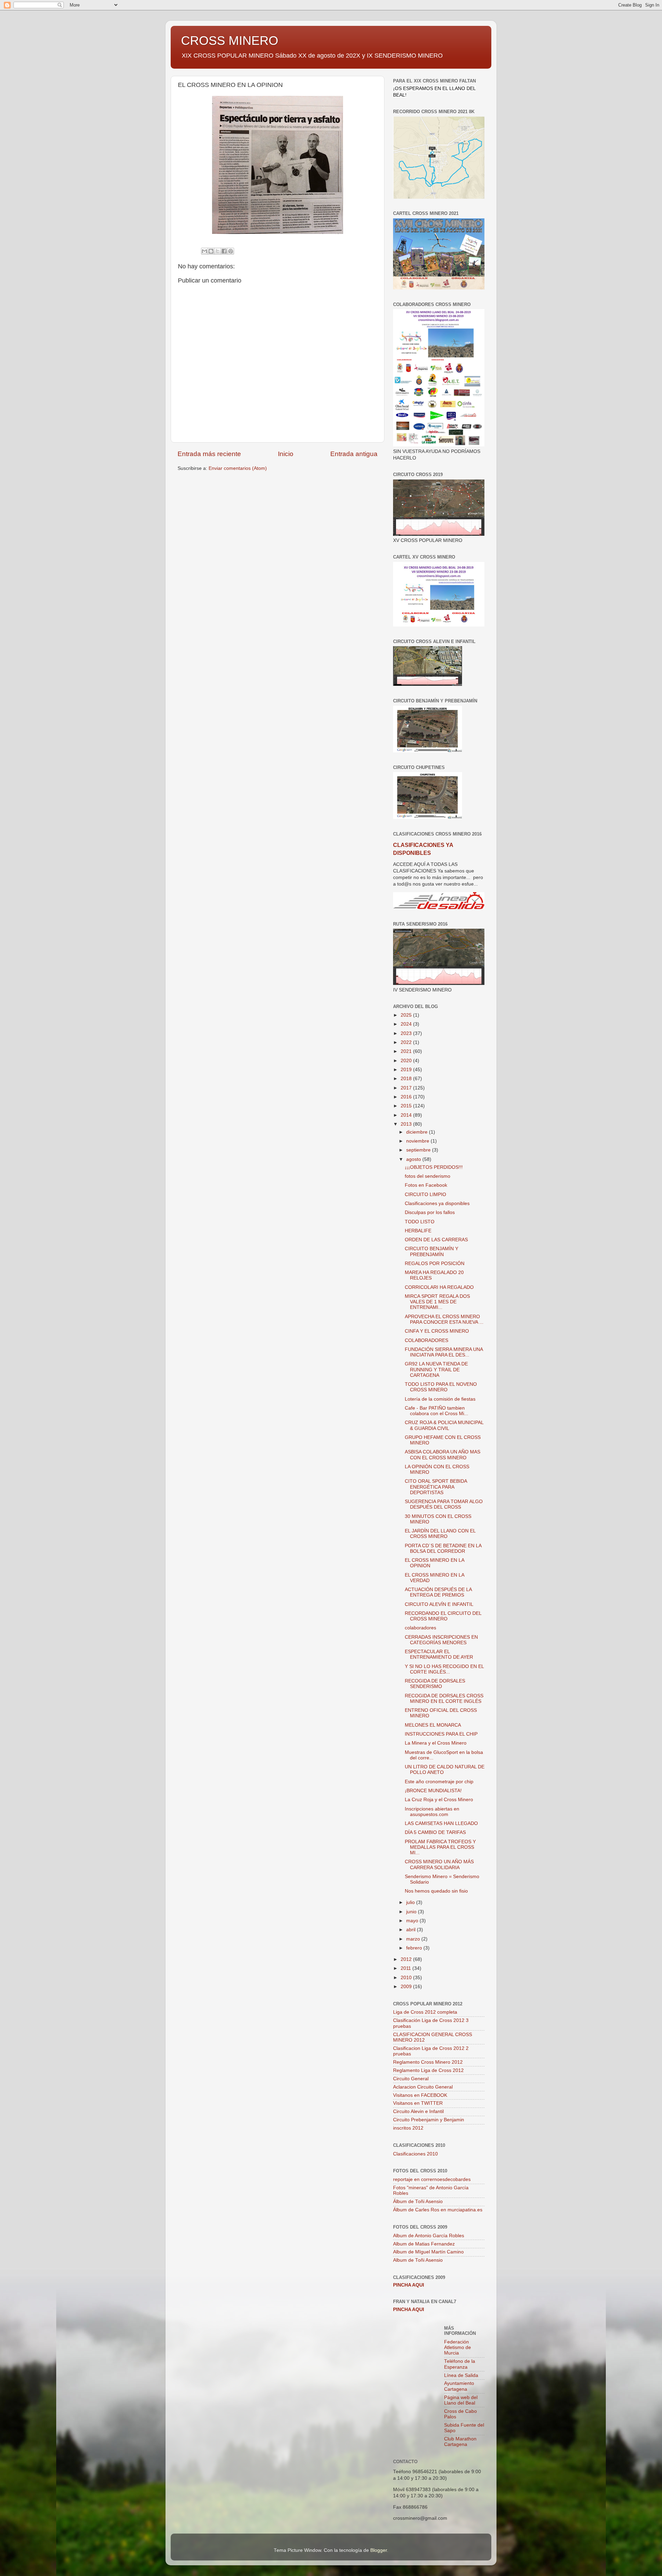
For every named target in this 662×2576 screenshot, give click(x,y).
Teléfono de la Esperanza (460, 2364)
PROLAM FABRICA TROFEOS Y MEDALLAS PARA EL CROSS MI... (440, 1847)
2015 (407, 1106)
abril (412, 1930)
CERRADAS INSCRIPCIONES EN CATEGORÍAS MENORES (441, 1640)
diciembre (418, 1132)
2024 (407, 1024)
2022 (407, 1042)
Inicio (286, 454)
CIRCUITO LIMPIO (425, 1195)
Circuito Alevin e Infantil (418, 2111)
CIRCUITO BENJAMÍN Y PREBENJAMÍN (432, 1251)
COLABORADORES (427, 1340)
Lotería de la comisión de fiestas (440, 1399)
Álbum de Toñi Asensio (418, 2202)
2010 (407, 1978)
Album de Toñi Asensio (418, 2260)
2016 (407, 1097)
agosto (414, 1159)
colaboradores (420, 1628)
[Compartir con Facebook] (224, 251)
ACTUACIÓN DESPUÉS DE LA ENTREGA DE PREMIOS (438, 1592)
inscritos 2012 (408, 2128)
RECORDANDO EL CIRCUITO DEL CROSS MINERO (443, 1616)
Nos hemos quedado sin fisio (436, 1891)
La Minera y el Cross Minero (436, 1743)
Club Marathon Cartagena (460, 2442)
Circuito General (411, 2079)
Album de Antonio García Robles (429, 2236)
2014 (407, 1115)
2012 (407, 1959)
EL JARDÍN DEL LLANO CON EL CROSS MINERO (440, 1534)
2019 (407, 1070)
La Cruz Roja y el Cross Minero (439, 1800)
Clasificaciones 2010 (415, 2154)
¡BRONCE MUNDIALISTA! (433, 1791)
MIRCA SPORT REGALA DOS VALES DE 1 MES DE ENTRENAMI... (437, 1302)
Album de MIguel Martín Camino (428, 2252)
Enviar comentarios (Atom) (238, 468)
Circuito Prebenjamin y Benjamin (429, 2120)
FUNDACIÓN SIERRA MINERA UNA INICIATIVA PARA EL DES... (444, 1352)
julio (411, 1902)
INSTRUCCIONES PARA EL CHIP (441, 1734)
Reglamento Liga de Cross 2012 (428, 2070)
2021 (407, 1051)
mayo (413, 1921)
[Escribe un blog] (211, 251)
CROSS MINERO (230, 41)
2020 (407, 1061)
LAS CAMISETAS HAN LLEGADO (441, 1823)
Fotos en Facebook (426, 1185)
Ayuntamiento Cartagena (459, 2386)
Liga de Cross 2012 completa (425, 2012)
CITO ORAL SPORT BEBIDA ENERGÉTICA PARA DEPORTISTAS (436, 1487)
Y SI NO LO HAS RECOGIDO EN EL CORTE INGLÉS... (444, 1669)
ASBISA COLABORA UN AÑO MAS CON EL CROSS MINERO (443, 1455)
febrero (415, 1948)
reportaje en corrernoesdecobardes (432, 2179)
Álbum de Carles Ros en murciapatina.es (438, 2210)
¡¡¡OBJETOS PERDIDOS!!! (434, 1167)
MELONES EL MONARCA (433, 1725)
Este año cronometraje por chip (439, 1782)
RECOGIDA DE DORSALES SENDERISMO (435, 1684)
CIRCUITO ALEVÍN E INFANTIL (439, 1604)
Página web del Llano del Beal (461, 2400)
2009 (407, 1987)
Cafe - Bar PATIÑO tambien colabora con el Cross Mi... (437, 1411)
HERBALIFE (418, 1231)
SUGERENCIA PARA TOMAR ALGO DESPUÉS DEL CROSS (444, 1504)
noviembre (418, 1141)
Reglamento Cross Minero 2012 (428, 2062)
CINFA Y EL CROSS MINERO (437, 1331)
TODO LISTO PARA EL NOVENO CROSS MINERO (441, 1387)
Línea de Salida (461, 2375)
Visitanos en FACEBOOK (420, 2095)
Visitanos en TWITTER (418, 2103)
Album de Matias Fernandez (424, 2244)
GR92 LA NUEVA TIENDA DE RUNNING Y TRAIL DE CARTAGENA (436, 1369)
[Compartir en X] (218, 251)
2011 (407, 1968)
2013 (407, 1124)
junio (412, 1912)
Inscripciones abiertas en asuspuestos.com (432, 1812)
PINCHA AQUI (409, 2285)
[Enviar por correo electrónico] (204, 251)
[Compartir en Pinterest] (231, 251)
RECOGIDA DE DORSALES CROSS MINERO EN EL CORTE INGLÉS (444, 1699)
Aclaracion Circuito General (423, 2087)
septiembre (419, 1150)
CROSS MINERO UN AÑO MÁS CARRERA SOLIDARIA (439, 1864)
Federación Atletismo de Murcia (458, 2347)
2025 (407, 1015)
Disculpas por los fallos (430, 1212)
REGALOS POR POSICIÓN (435, 1264)
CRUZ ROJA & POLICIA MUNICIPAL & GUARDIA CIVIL (444, 1425)
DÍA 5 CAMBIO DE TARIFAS (435, 1832)
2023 (407, 1033)
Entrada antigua (354, 454)
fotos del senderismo (428, 1176)
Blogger (379, 2550)
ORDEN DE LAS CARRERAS (436, 1240)
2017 (407, 1088)
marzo (414, 1939)
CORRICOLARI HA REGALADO (439, 1287)
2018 (407, 1079)
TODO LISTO (420, 1222)
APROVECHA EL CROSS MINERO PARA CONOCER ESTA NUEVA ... (444, 1319)
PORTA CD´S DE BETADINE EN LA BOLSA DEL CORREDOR (443, 1548)
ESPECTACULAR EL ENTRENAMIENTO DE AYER (439, 1654)
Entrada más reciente (209, 454)
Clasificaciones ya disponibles (437, 1203)
